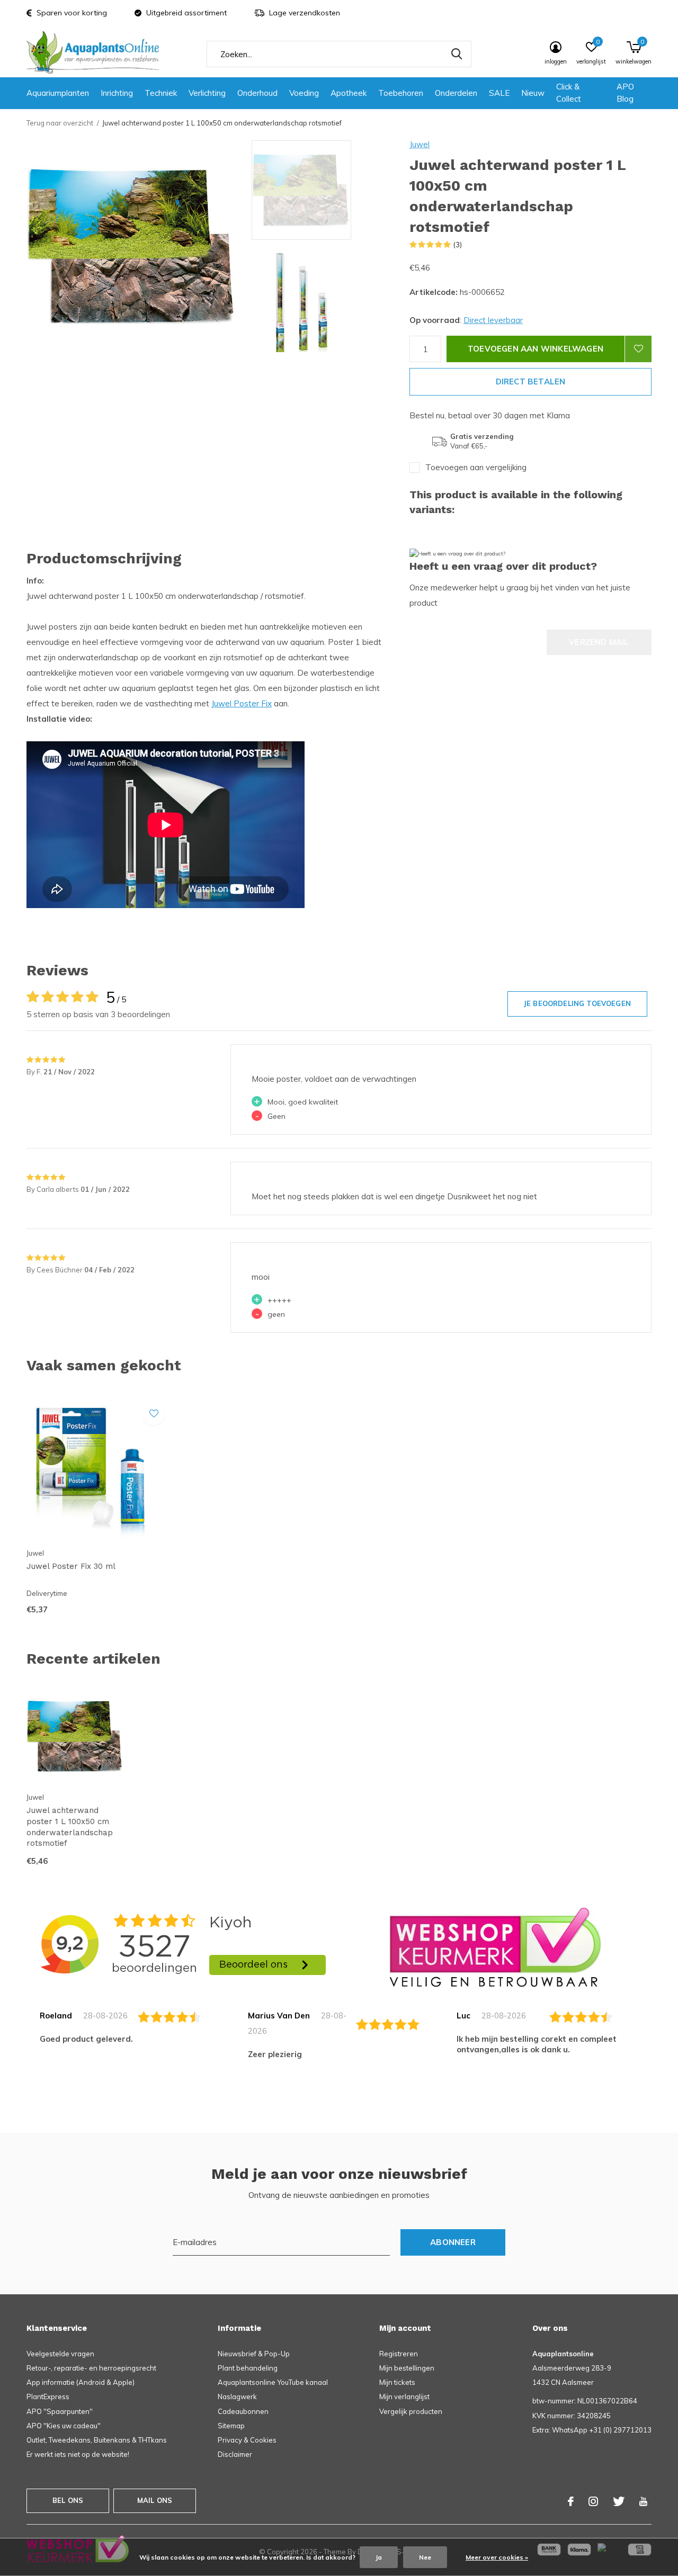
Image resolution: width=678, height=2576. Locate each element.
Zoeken (457, 54)
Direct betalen (531, 382)
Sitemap (231, 2426)
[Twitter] (619, 2501)
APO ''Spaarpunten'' (60, 2411)
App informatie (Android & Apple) (81, 2382)
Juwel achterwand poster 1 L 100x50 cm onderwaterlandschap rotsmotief (70, 1827)
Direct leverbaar (493, 320)
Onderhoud (257, 93)
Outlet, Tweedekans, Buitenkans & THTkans (97, 2440)
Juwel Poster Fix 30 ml (71, 1566)
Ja (379, 2557)
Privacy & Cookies (247, 2440)
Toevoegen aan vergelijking (476, 467)
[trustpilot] (495, 1946)
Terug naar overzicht (60, 123)
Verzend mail (599, 642)
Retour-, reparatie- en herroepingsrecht (91, 2368)
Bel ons (68, 2500)
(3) (458, 245)
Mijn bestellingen (407, 2368)
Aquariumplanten (58, 93)
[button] (328, 190)
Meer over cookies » (497, 2557)
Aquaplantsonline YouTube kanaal (273, 2382)
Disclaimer (235, 2454)
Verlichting (207, 93)
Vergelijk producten (411, 2411)
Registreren (399, 2354)
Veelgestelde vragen (60, 2354)
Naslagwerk (237, 2397)
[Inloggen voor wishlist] (638, 349)
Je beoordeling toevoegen (577, 1003)
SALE (499, 93)
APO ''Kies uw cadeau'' (64, 2426)
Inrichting (117, 93)
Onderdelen (456, 93)
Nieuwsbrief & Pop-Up (254, 2354)
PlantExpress (48, 2397)
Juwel (420, 144)
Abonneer (453, 2242)
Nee (425, 2557)
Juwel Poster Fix (242, 703)
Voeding (304, 93)
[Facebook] (571, 2501)
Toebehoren (401, 93)
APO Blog (625, 93)
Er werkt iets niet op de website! (78, 2454)
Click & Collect (569, 93)
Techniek (161, 93)
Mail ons (155, 2500)
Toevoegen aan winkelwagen (536, 349)
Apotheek (349, 93)
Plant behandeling (248, 2368)
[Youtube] (643, 2501)
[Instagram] (593, 2501)
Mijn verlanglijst (404, 2397)
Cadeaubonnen (243, 2411)
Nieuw (533, 93)
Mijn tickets (397, 2382)
